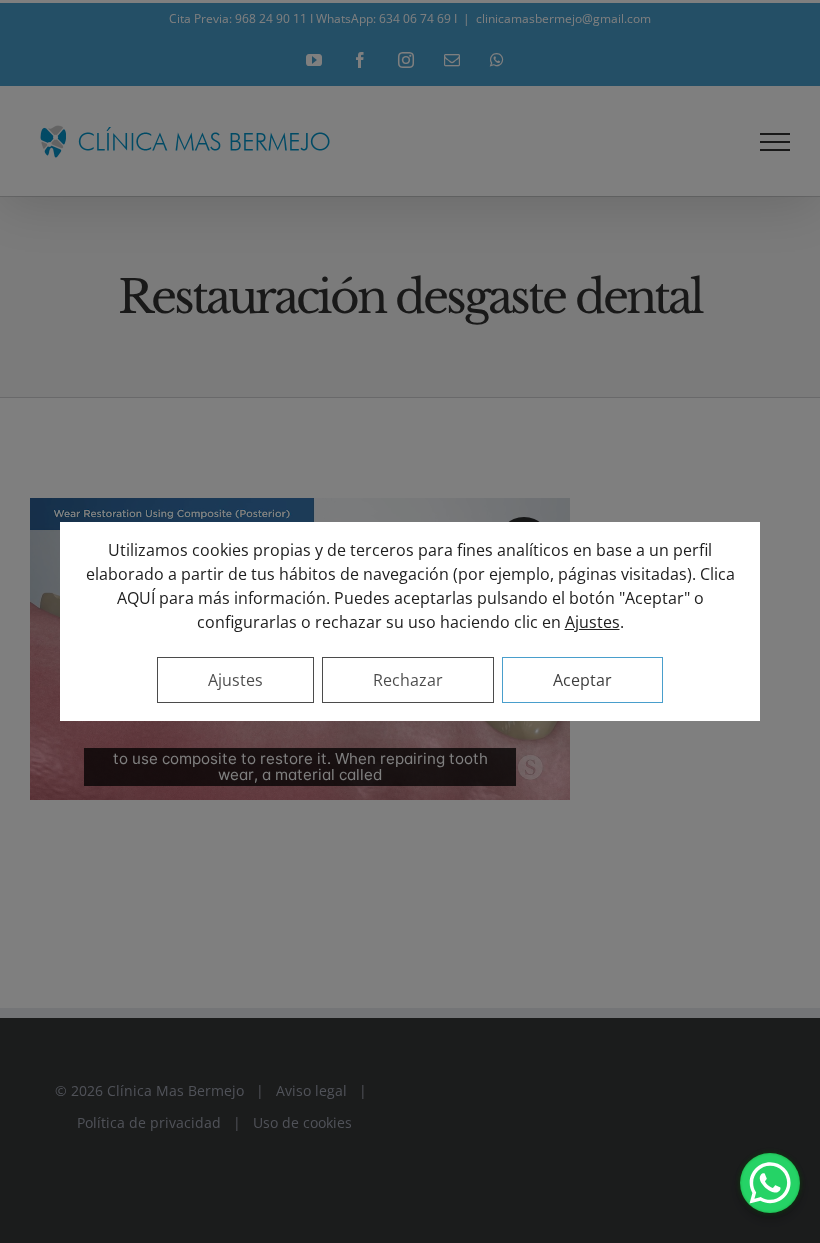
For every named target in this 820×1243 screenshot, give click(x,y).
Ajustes (592, 622)
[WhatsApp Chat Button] (770, 1183)
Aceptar (582, 680)
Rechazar (408, 680)
